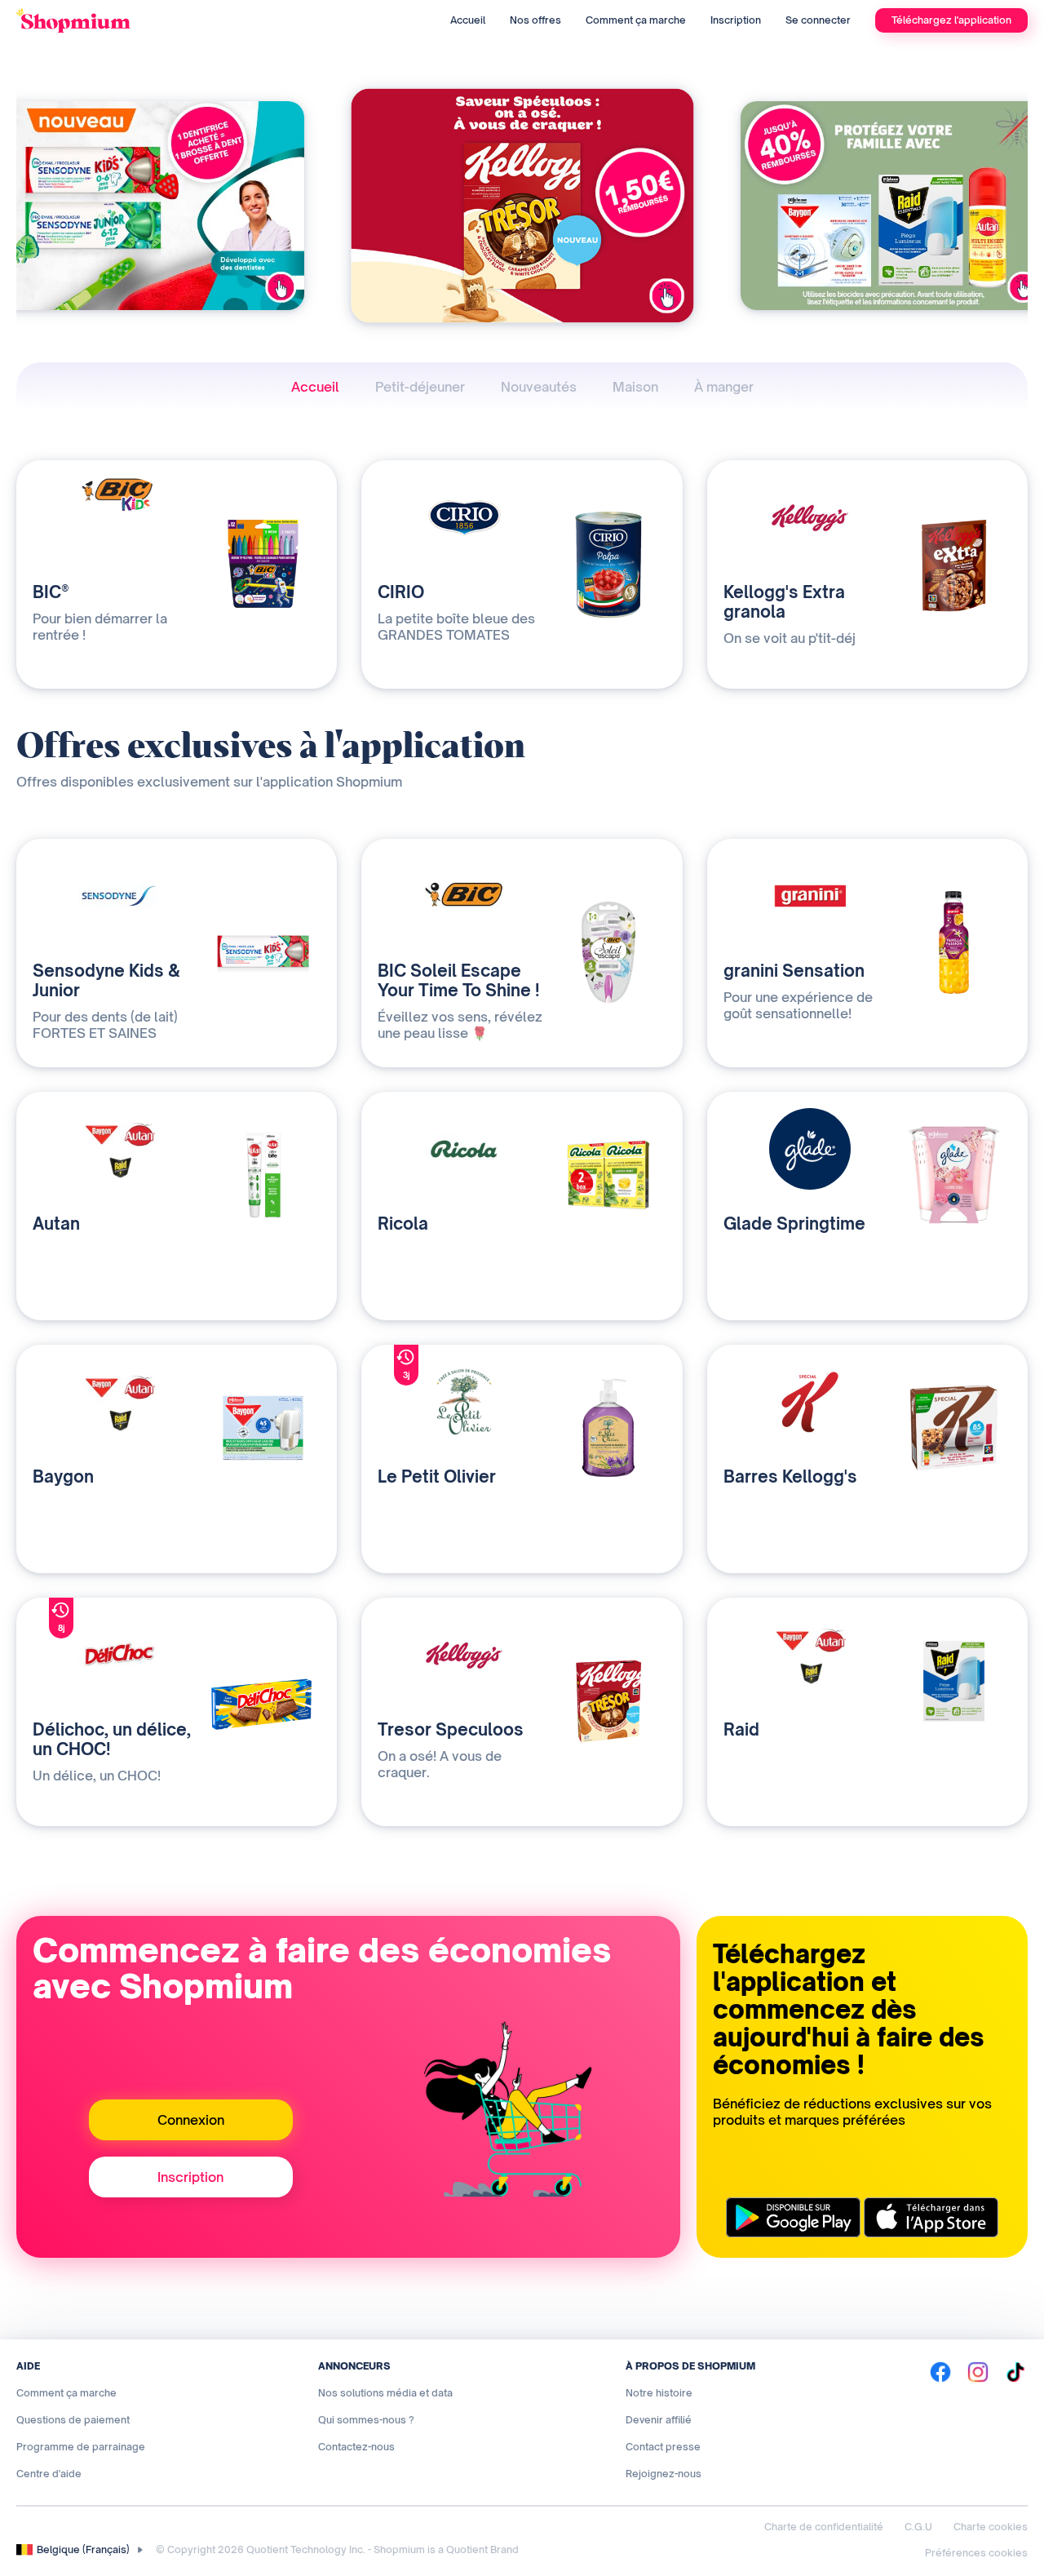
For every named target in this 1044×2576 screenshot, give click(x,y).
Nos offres (535, 20)
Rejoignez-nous (664, 2474)
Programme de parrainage (81, 2447)
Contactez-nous (356, 2447)
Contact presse (663, 2447)
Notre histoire (659, 2393)
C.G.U (918, 2527)
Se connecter (818, 20)
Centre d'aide (49, 2474)
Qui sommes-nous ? (366, 2420)
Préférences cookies (976, 2553)
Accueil (468, 20)
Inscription (736, 20)
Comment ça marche (636, 20)
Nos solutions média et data (385, 2393)
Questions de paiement (73, 2420)
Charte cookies (991, 2527)
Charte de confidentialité (824, 2527)
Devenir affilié (659, 2420)
